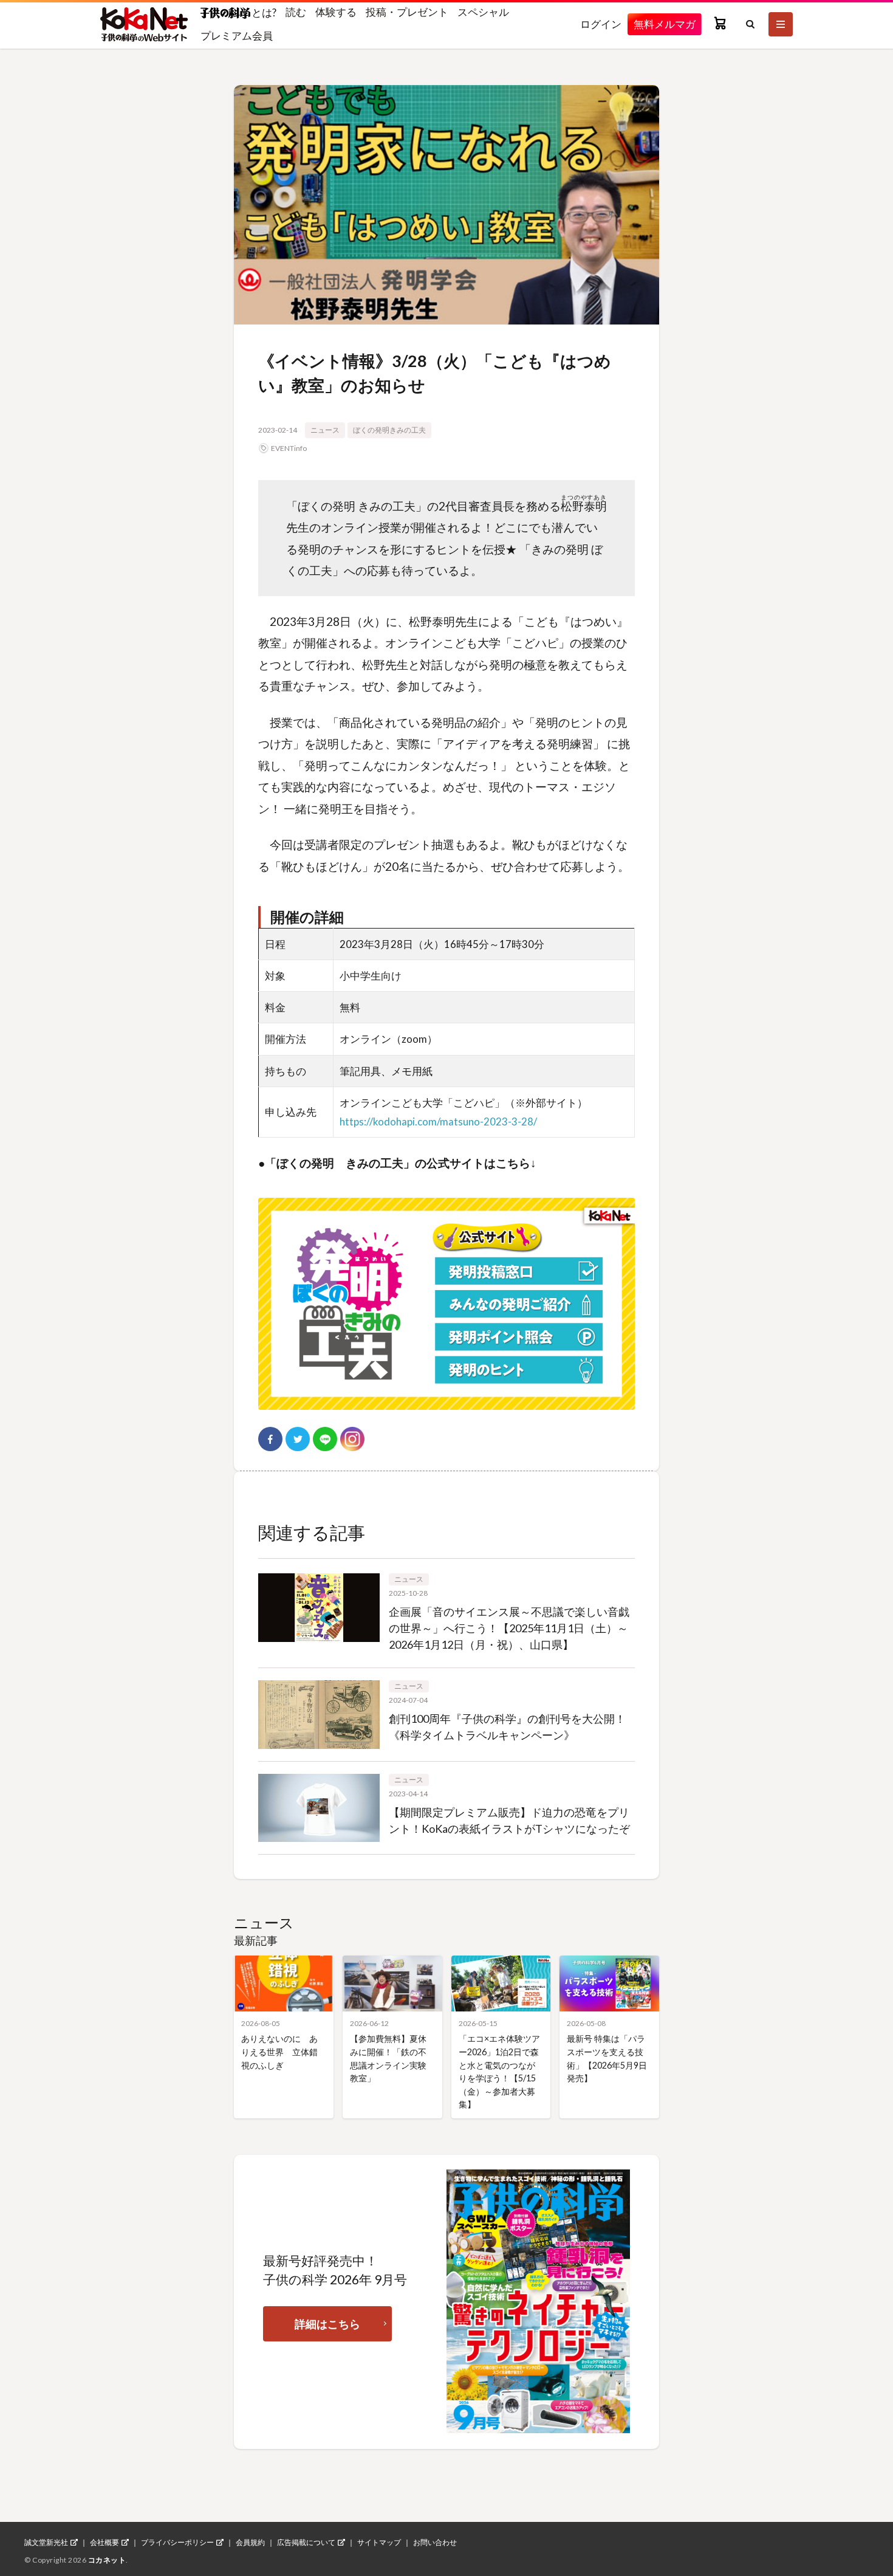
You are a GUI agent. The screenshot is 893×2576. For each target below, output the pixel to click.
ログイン (601, 24)
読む (296, 12)
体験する (336, 12)
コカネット (107, 2560)
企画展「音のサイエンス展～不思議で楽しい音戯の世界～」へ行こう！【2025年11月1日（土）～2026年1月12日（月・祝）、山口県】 (509, 1628)
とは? (263, 12)
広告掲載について (306, 2543)
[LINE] (325, 1439)
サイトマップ (379, 2543)
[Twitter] (298, 1439)
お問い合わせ (435, 2543)
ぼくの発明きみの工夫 (389, 430)
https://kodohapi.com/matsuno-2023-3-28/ (438, 1121)
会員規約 (250, 2543)
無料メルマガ (665, 24)
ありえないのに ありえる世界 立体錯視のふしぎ (279, 2052)
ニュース (325, 430)
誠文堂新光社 (46, 2543)
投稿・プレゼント (407, 12)
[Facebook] (270, 1439)
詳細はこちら (327, 2324)
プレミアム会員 (237, 36)
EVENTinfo (289, 448)
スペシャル (483, 12)
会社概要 (104, 2543)
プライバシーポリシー (177, 2543)
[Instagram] (352, 1439)
